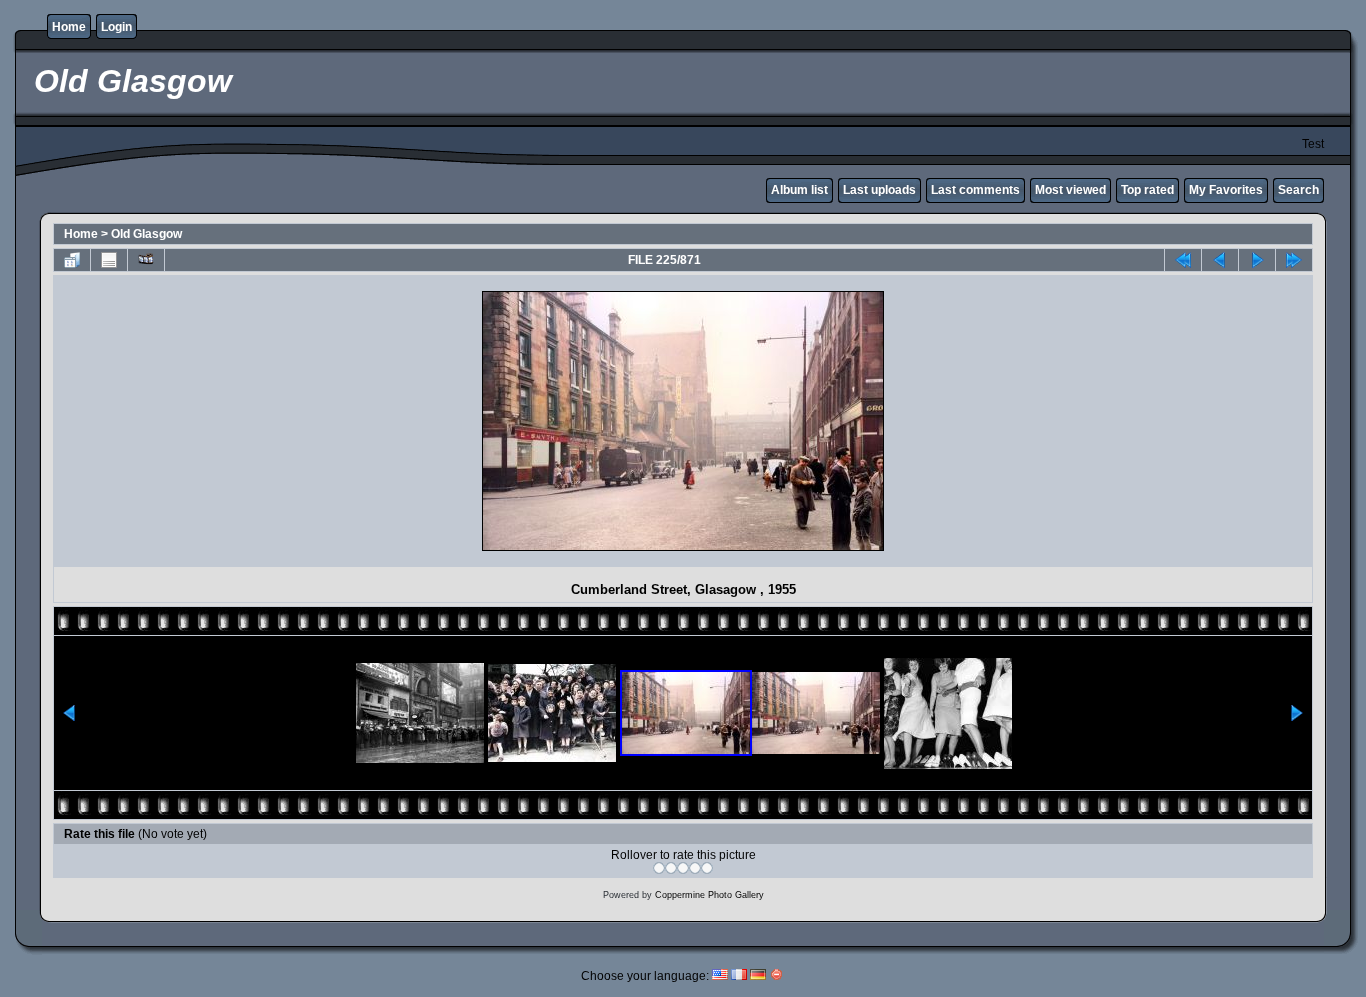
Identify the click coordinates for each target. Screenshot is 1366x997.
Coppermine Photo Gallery (709, 895)
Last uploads (879, 190)
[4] (695, 868)
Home (69, 27)
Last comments (975, 190)
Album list (799, 190)
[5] (707, 868)
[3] (683, 868)
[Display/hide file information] (109, 260)
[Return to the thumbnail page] (72, 260)
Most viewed (1070, 190)
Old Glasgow (146, 234)
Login (116, 27)
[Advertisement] (234, 421)
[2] (671, 868)
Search (1298, 190)
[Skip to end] (1294, 260)
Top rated (1147, 190)
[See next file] (1257, 260)
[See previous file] (1220, 260)
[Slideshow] (146, 260)
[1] (659, 868)
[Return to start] (1183, 260)
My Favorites (1226, 190)
